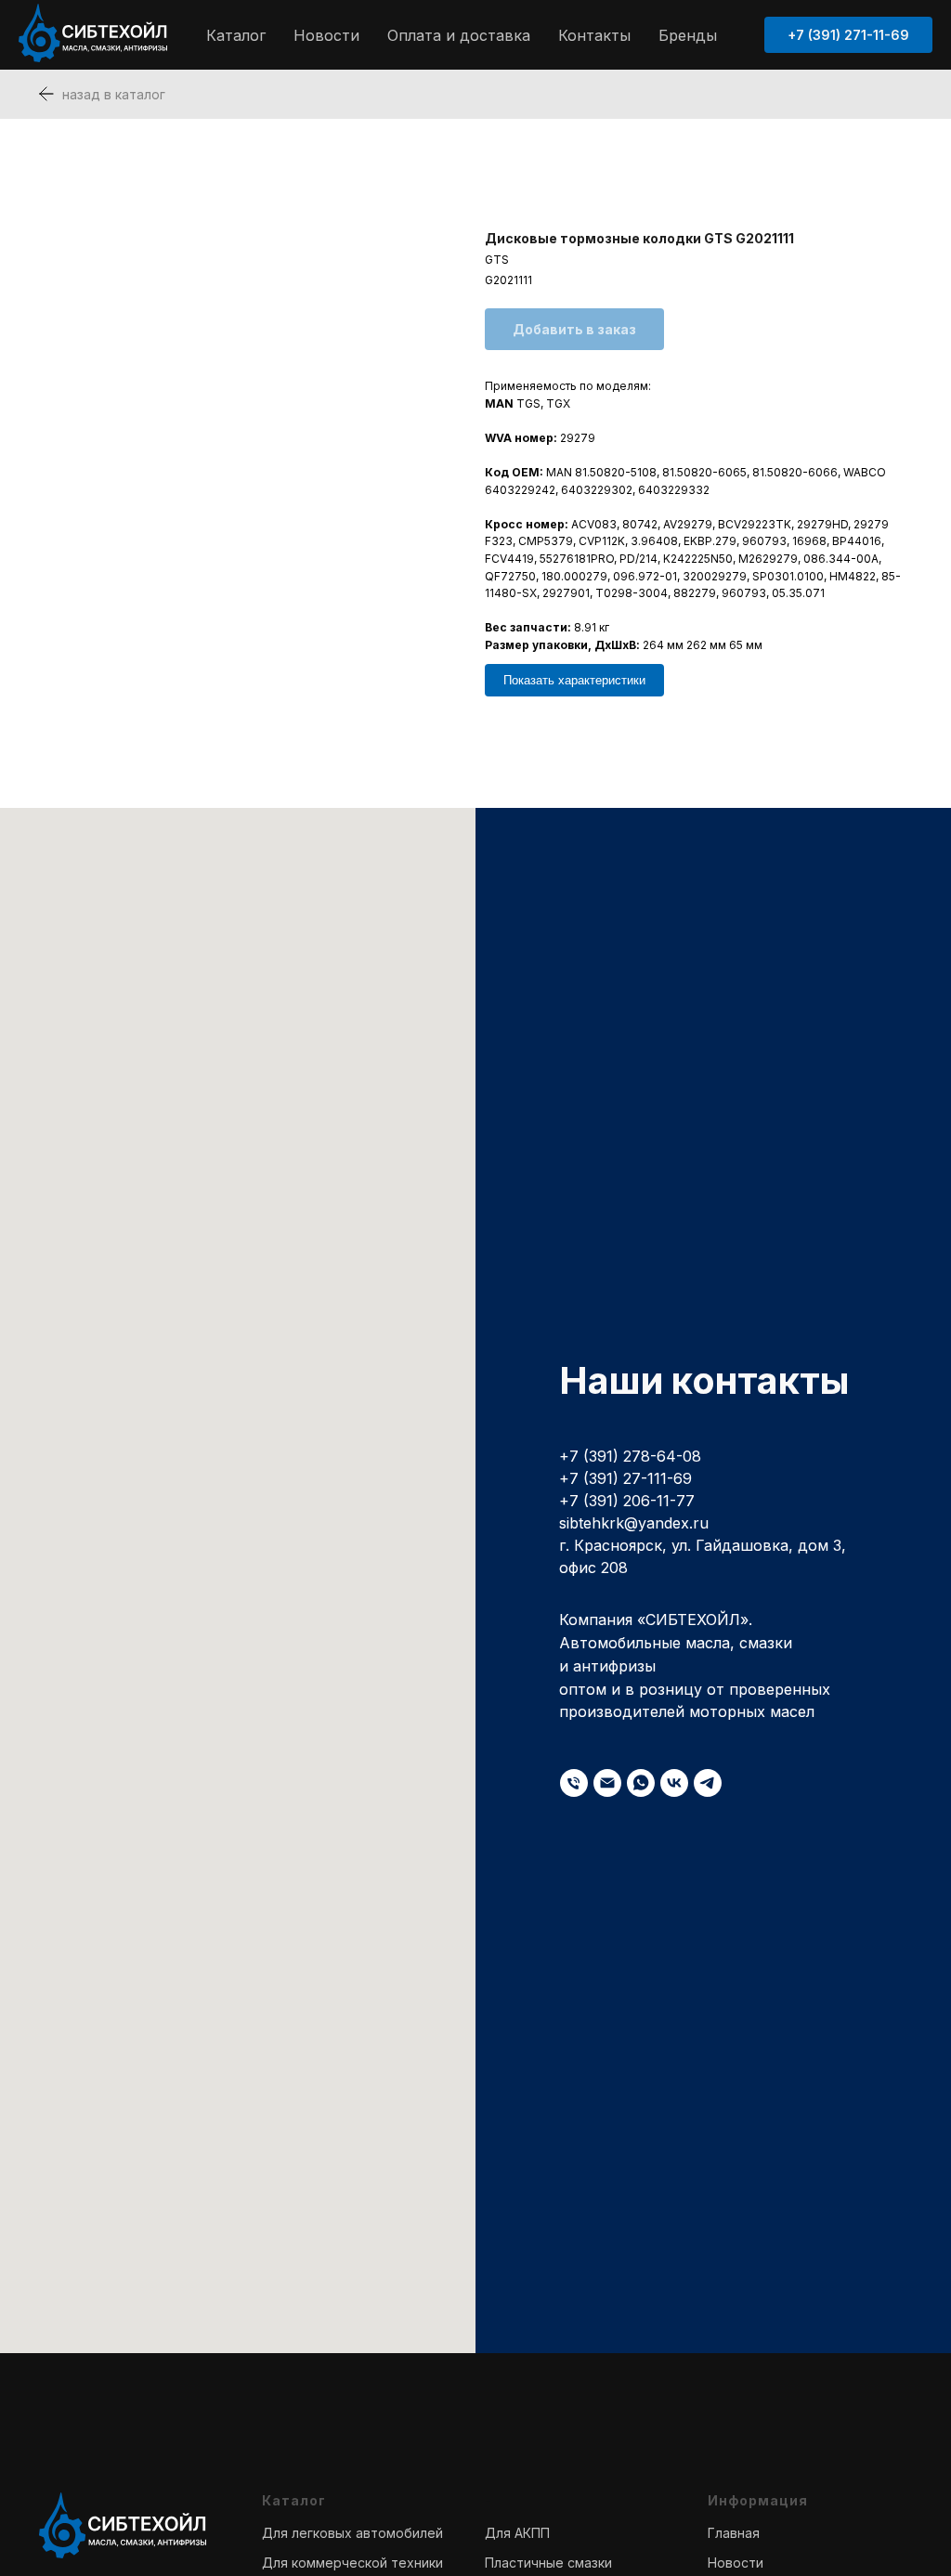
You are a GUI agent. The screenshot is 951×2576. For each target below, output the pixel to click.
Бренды (688, 35)
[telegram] (708, 1783)
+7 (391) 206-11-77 (627, 1501)
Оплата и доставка (459, 35)
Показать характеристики (574, 680)
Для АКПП (517, 2533)
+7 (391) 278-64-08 (630, 1456)
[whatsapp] (641, 1783)
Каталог (236, 35)
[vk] (674, 1783)
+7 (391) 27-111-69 (625, 1478)
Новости (326, 35)
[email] (607, 1783)
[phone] (574, 1783)
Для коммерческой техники (352, 2563)
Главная (734, 2533)
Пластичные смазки (548, 2563)
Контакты (594, 35)
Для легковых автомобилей (352, 2533)
